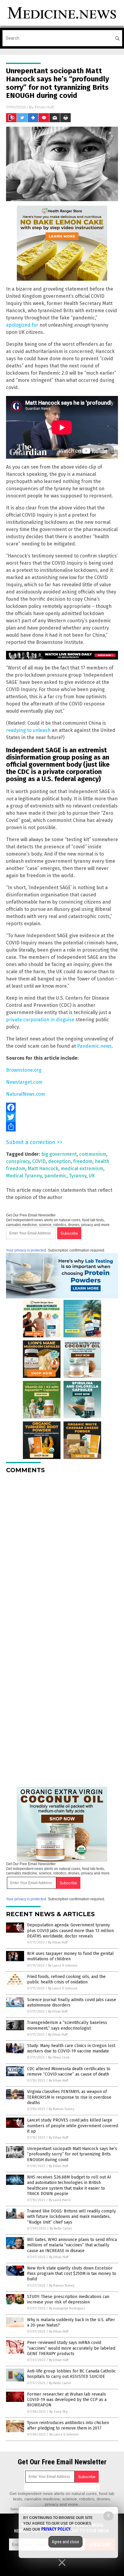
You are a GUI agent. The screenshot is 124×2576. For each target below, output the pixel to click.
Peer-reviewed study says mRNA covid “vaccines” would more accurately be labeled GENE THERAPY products (71, 2348)
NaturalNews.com (26, 1094)
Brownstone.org (24, 1070)
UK (92, 1176)
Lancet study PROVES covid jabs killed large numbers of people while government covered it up (73, 2126)
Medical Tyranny (24, 1176)
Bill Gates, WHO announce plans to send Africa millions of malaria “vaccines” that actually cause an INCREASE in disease (72, 2245)
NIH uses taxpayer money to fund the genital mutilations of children (70, 1956)
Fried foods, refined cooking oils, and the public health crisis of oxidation (66, 1979)
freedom (83, 1161)
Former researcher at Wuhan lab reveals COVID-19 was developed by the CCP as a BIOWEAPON (67, 2400)
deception (59, 1161)
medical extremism (82, 1169)
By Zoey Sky (58, 2412)
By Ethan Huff (58, 1942)
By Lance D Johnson (63, 1966)
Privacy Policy (56, 2529)
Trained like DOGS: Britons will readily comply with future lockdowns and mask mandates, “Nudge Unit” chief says (71, 2217)
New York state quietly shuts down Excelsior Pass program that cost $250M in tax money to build (72, 2274)
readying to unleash (28, 730)
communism (93, 1154)
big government (59, 1154)
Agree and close (65, 2542)
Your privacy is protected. (26, 1250)
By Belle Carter (61, 2229)
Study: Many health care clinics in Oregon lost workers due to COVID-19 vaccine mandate (71, 2048)
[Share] (62, 1127)
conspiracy (18, 1161)
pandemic (55, 1176)
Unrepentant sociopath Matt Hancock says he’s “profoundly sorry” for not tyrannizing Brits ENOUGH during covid (72, 2154)
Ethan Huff (44, 107)
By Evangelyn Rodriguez (67, 2308)
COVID (39, 1161)
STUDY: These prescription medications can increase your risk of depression (68, 2299)
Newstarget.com (24, 1082)
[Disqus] (62, 1554)
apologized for (22, 325)
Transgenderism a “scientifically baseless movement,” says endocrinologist (67, 2025)
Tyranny (78, 1176)
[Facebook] (62, 1107)
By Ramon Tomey (61, 2109)
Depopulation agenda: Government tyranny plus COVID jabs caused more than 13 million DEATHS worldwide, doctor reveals (70, 1930)
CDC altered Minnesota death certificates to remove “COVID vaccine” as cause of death (69, 2072)
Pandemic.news (94, 1046)
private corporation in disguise (40, 1020)
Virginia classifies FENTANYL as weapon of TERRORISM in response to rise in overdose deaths (69, 2097)
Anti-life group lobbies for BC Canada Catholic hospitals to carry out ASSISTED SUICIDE (71, 2374)
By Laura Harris (60, 2200)
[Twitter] (62, 1117)
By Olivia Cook (59, 2057)
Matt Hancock (43, 1169)
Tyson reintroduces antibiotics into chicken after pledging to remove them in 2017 (68, 2425)
